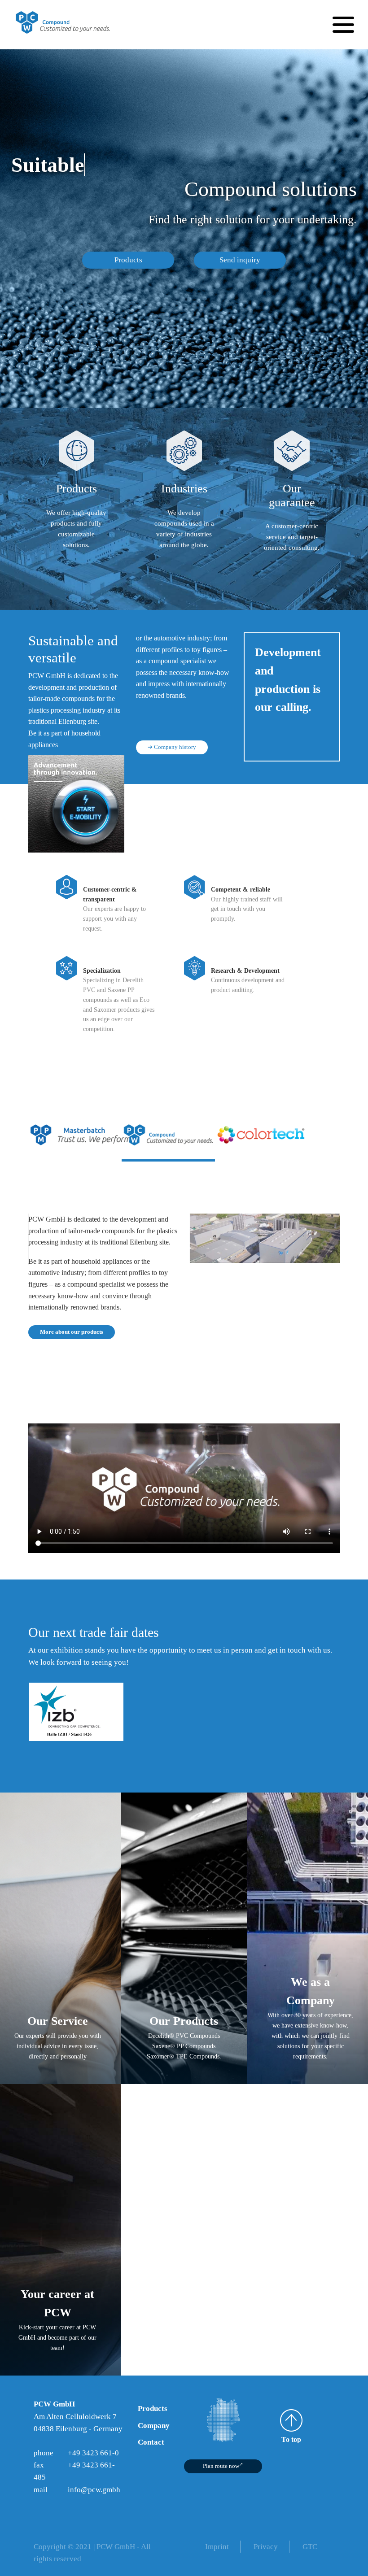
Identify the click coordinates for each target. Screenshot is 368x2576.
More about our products (72, 1332)
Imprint (217, 2547)
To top (291, 2439)
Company (154, 2426)
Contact (151, 2442)
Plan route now (221, 2466)
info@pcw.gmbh (94, 2490)
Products (128, 260)
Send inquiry (240, 260)
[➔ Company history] (172, 731)
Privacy (266, 2547)
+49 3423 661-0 (93, 2453)
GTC (310, 2547)
